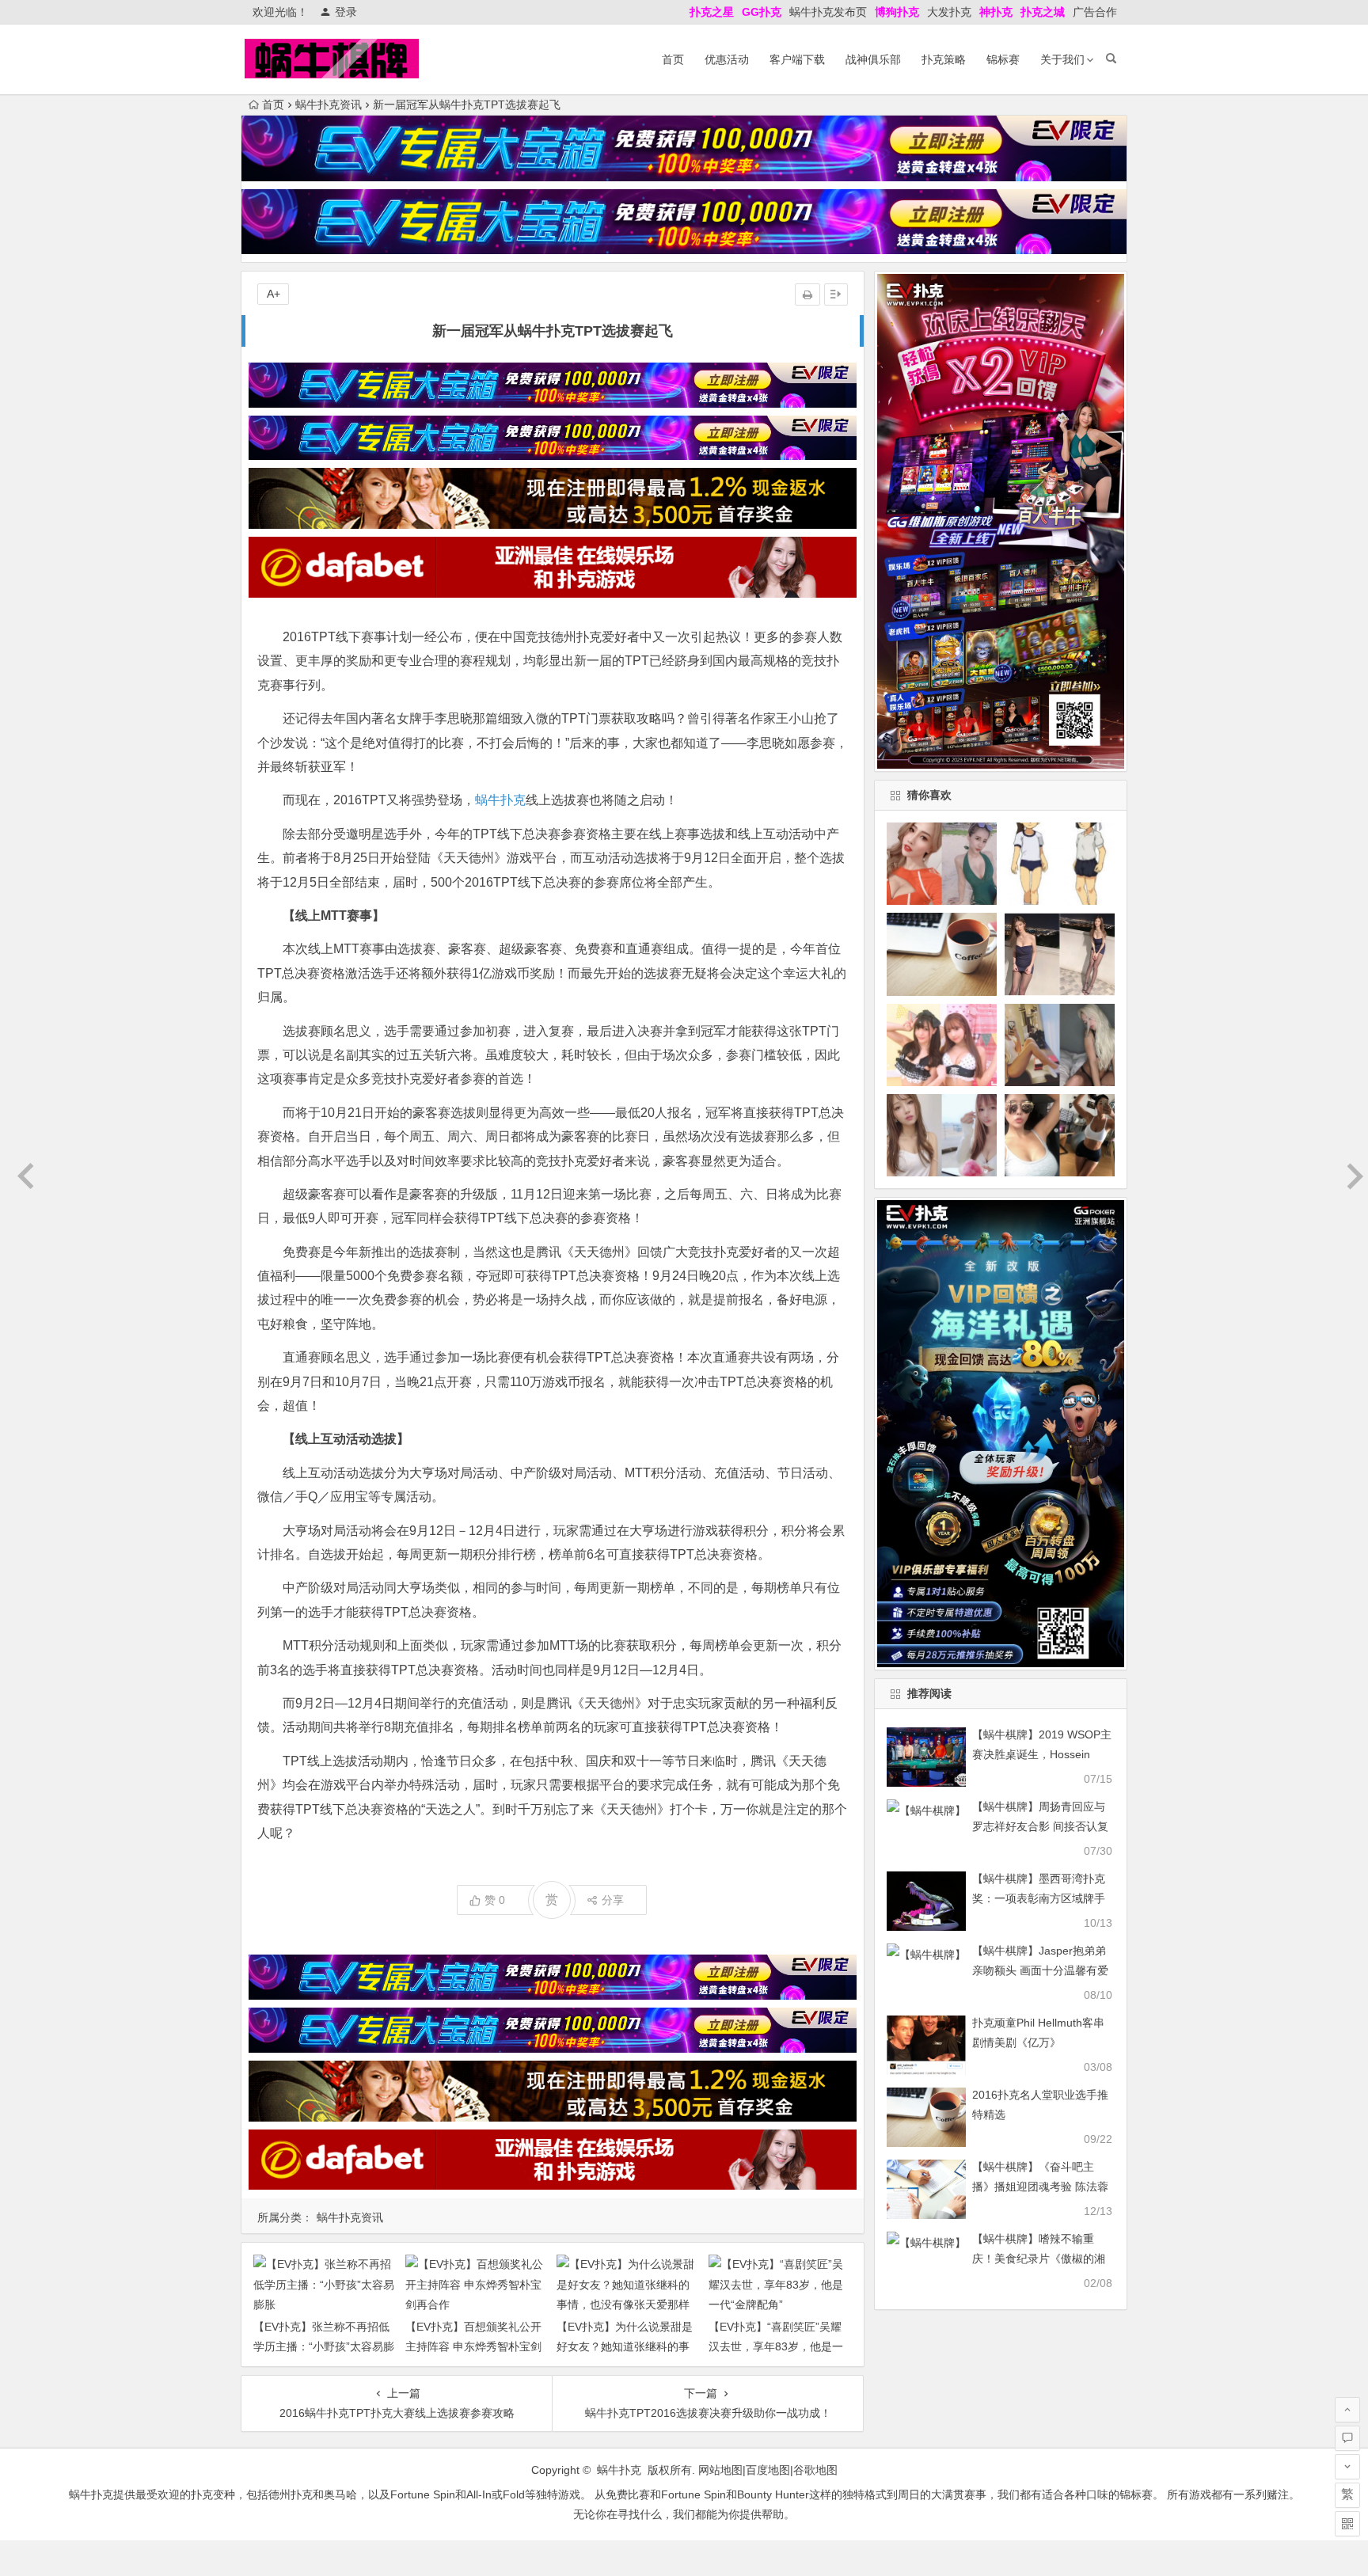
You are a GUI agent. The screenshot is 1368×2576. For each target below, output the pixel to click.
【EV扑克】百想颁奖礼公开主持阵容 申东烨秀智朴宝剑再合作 (473, 2346)
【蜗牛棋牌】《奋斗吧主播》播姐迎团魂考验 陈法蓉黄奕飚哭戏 (1040, 2187)
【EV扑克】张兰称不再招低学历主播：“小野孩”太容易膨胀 (324, 2346)
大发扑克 (949, 12)
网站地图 (720, 2470)
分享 (613, 1900)
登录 (346, 12)
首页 (673, 59)
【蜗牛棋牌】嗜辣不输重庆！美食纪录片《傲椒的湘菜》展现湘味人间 (1039, 2259)
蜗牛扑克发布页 (828, 12)
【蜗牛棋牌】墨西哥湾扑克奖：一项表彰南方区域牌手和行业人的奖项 (1039, 1898)
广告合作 (1095, 12)
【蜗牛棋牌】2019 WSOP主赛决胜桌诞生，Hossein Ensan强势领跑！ (1042, 1754)
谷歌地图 (815, 2470)
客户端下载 (797, 59)
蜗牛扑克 (500, 800)
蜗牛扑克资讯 (329, 104)
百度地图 (768, 2470)
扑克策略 (944, 59)
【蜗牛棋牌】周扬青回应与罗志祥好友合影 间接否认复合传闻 (1040, 1826)
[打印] (807, 294)
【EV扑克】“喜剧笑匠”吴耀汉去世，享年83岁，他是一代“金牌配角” (776, 2346)
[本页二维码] (1347, 2524)
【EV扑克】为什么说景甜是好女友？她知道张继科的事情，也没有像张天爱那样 (625, 2346)
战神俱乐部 (873, 59)
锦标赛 (1003, 59)
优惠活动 (727, 59)
